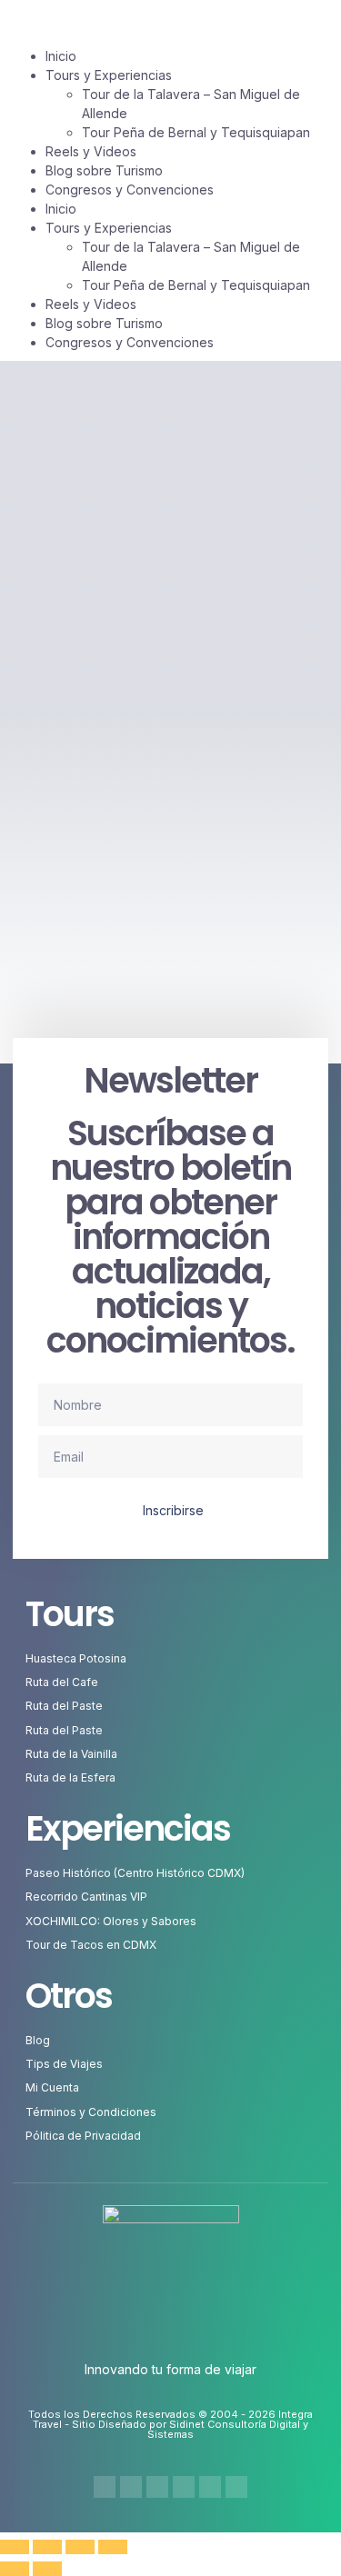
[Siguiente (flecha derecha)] (47, 2569)
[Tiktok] (210, 2487)
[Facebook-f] (105, 2487)
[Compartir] (80, 2547)
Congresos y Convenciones (130, 342)
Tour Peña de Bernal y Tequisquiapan (196, 285)
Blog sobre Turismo (104, 323)
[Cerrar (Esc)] (113, 2547)
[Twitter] (157, 2487)
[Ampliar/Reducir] (15, 2547)
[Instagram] (131, 2487)
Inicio (61, 209)
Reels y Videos (91, 304)
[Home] (236, 2487)
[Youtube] (184, 2487)
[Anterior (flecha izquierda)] (15, 2569)
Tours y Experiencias (109, 228)
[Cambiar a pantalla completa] (47, 2547)
